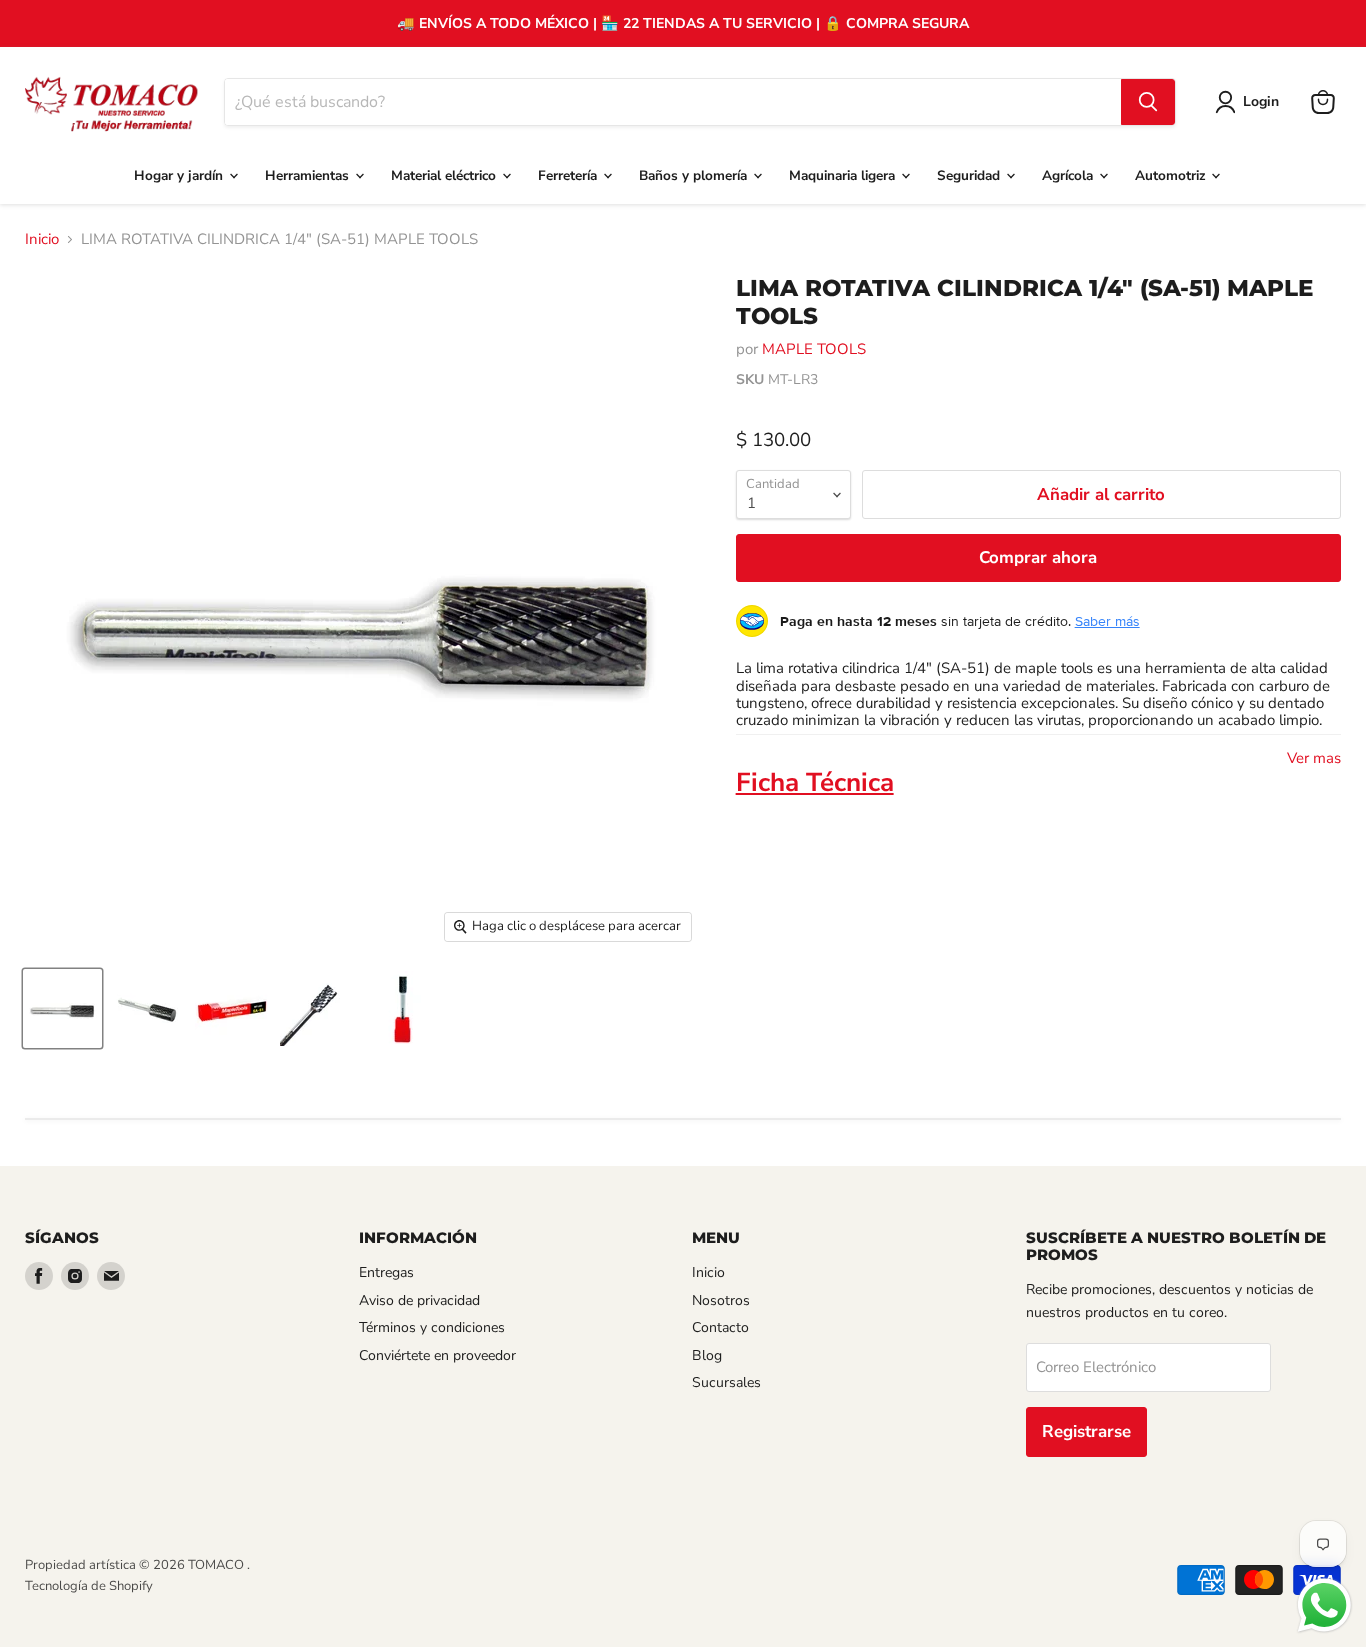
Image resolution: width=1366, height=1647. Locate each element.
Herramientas (309, 175)
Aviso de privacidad (419, 1300)
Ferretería (569, 175)
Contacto (720, 1327)
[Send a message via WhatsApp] (1324, 1605)
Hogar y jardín (180, 175)
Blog (707, 1355)
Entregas (386, 1272)
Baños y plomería (695, 175)
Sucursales (726, 1382)
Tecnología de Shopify (89, 1586)
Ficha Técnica (815, 782)
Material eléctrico (445, 175)
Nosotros (721, 1300)
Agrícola (1069, 175)
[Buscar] (1148, 102)
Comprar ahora (1038, 557)
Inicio (42, 239)
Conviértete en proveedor (437, 1355)
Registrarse (1086, 1431)
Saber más (1107, 621)
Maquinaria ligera (844, 175)
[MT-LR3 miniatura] (62, 1008)
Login (1261, 101)
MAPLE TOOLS (814, 349)
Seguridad (970, 175)
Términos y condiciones (432, 1327)
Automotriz (1172, 175)
